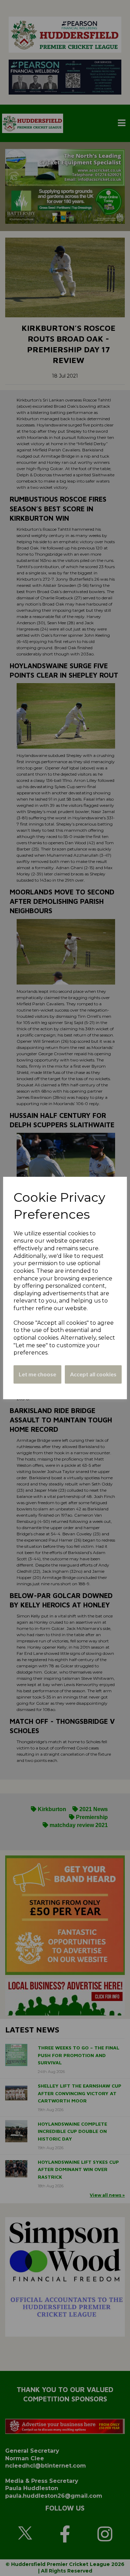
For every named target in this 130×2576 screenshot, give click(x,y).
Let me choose (37, 1374)
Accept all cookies (93, 1374)
